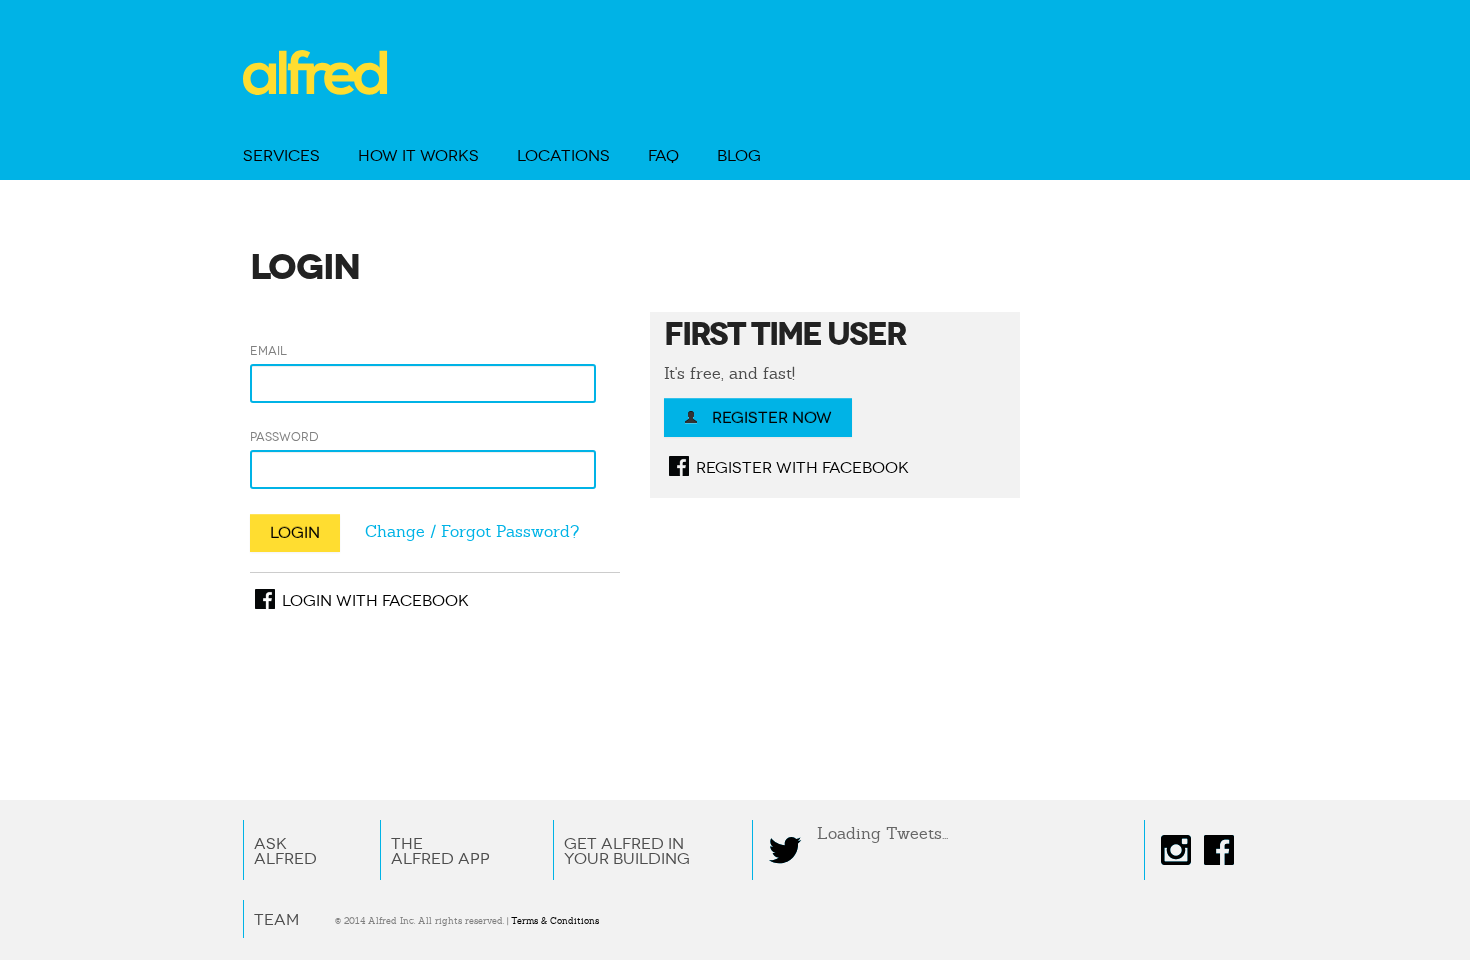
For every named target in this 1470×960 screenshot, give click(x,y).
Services (281, 155)
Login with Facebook (369, 600)
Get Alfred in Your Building (627, 851)
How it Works (418, 155)
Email (268, 351)
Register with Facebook (796, 467)
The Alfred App (440, 851)
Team (276, 919)
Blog (739, 155)
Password (284, 437)
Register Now (770, 417)
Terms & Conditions (555, 921)
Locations (563, 155)
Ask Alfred (285, 851)
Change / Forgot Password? (472, 531)
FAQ (663, 155)
